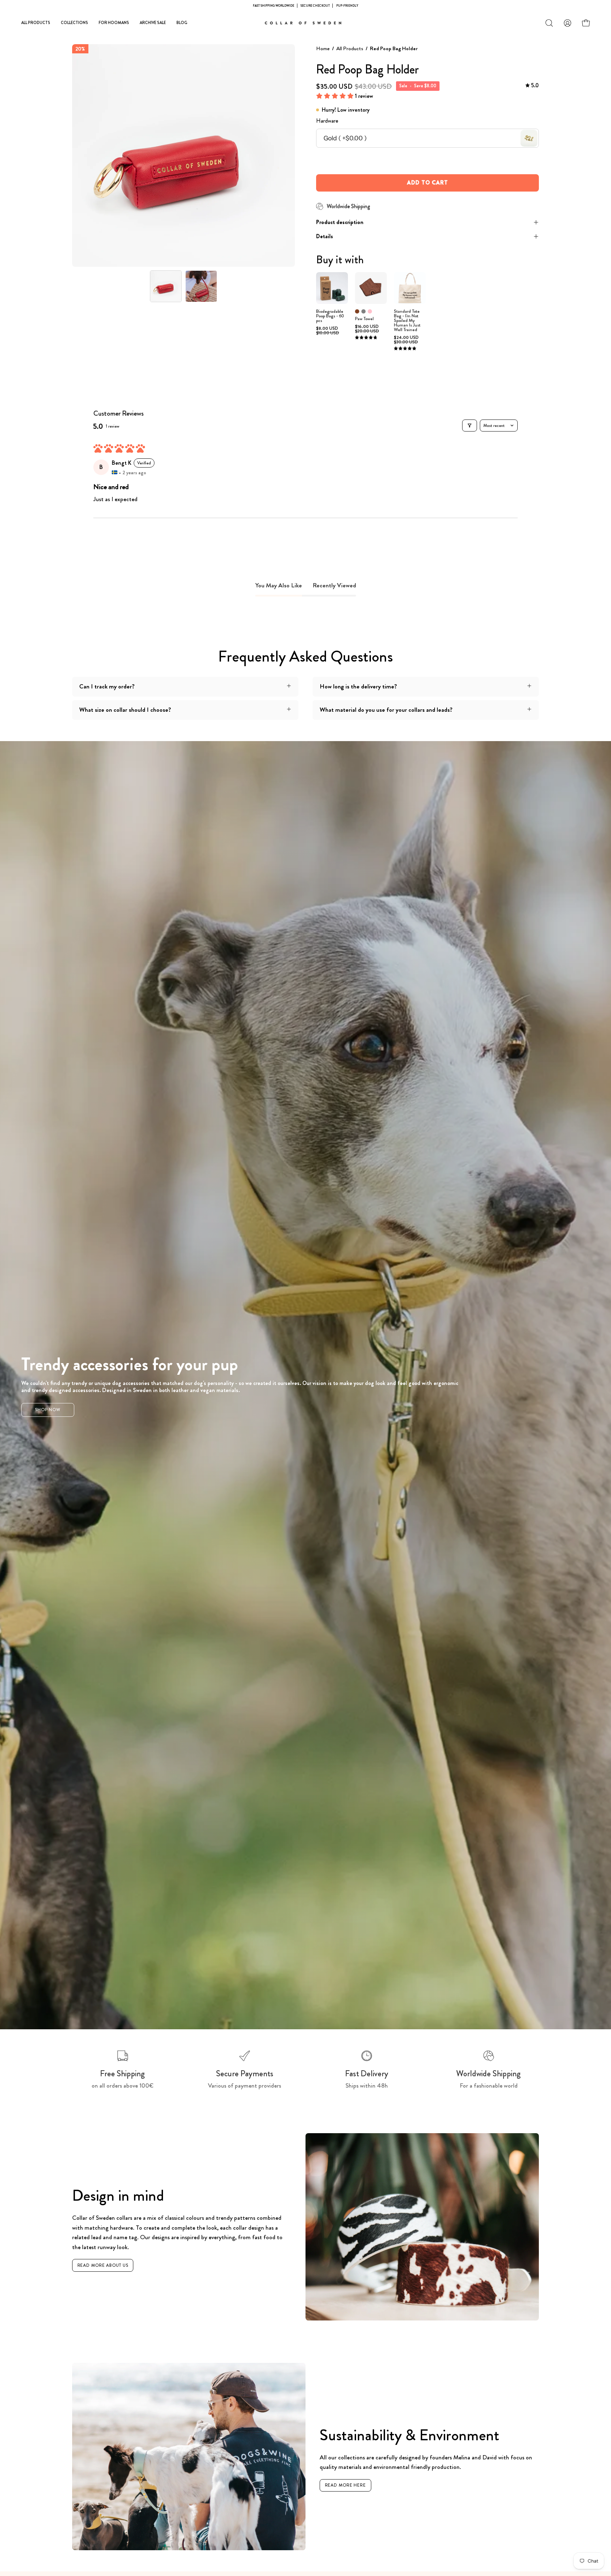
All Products (350, 48)
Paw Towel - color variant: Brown (357, 311)
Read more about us (103, 2265)
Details (325, 236)
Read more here (346, 2485)
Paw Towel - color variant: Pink (370, 311)
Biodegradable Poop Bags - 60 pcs (330, 316)
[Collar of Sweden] (305, 23)
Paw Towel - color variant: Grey (363, 311)
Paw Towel (364, 319)
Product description (340, 222)
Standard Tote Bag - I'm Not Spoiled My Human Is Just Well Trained (407, 321)
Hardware (327, 121)
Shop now (48, 1410)
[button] (549, 23)
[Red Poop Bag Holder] (166, 286)
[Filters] (470, 426)
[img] (532, 86)
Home (323, 48)
